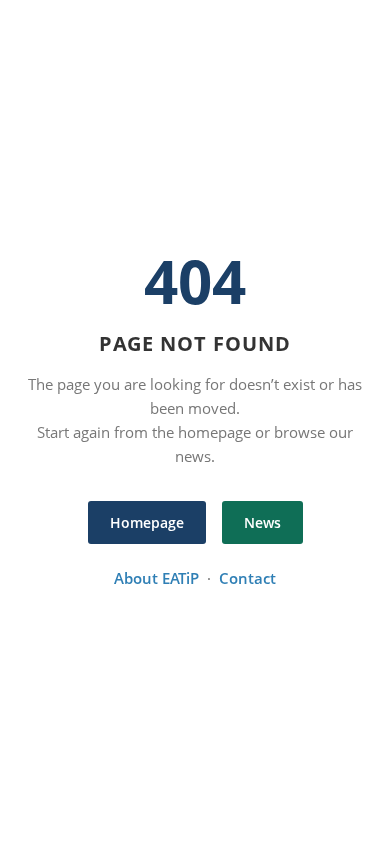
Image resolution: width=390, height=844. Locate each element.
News (262, 522)
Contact (247, 578)
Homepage (147, 522)
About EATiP (156, 578)
